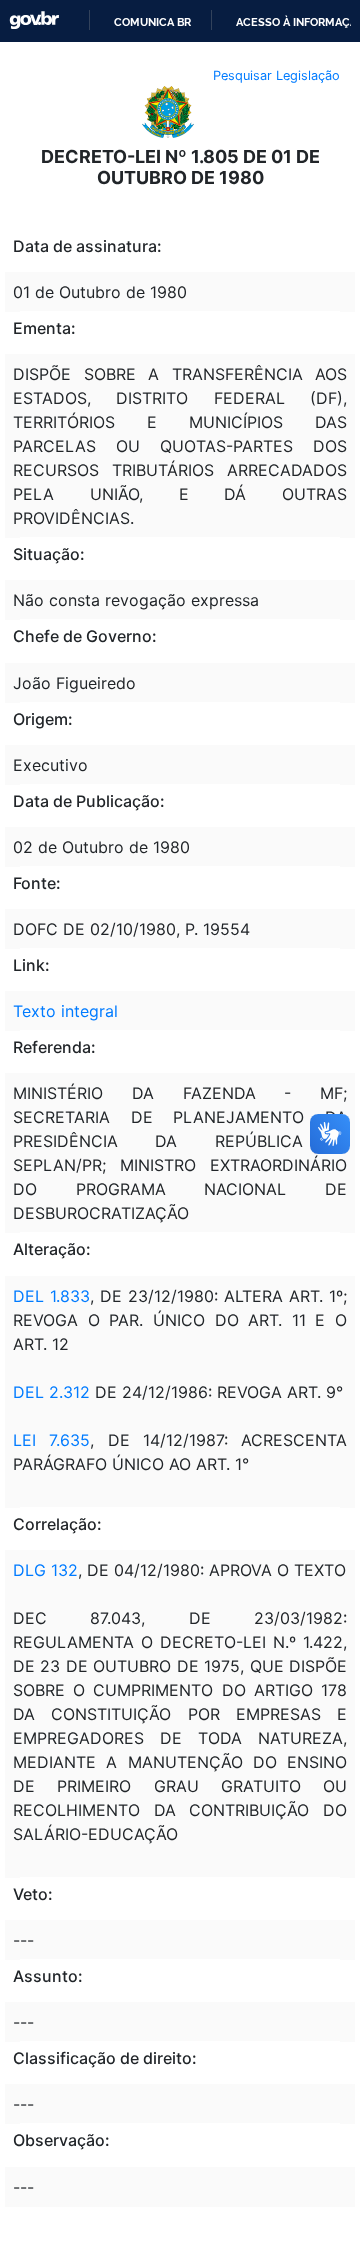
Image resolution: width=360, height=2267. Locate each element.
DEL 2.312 (51, 1392)
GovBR (34, 20)
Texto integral (65, 1011)
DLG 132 (45, 1570)
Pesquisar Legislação (276, 75)
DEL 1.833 (51, 1296)
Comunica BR (152, 22)
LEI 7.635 (51, 1440)
